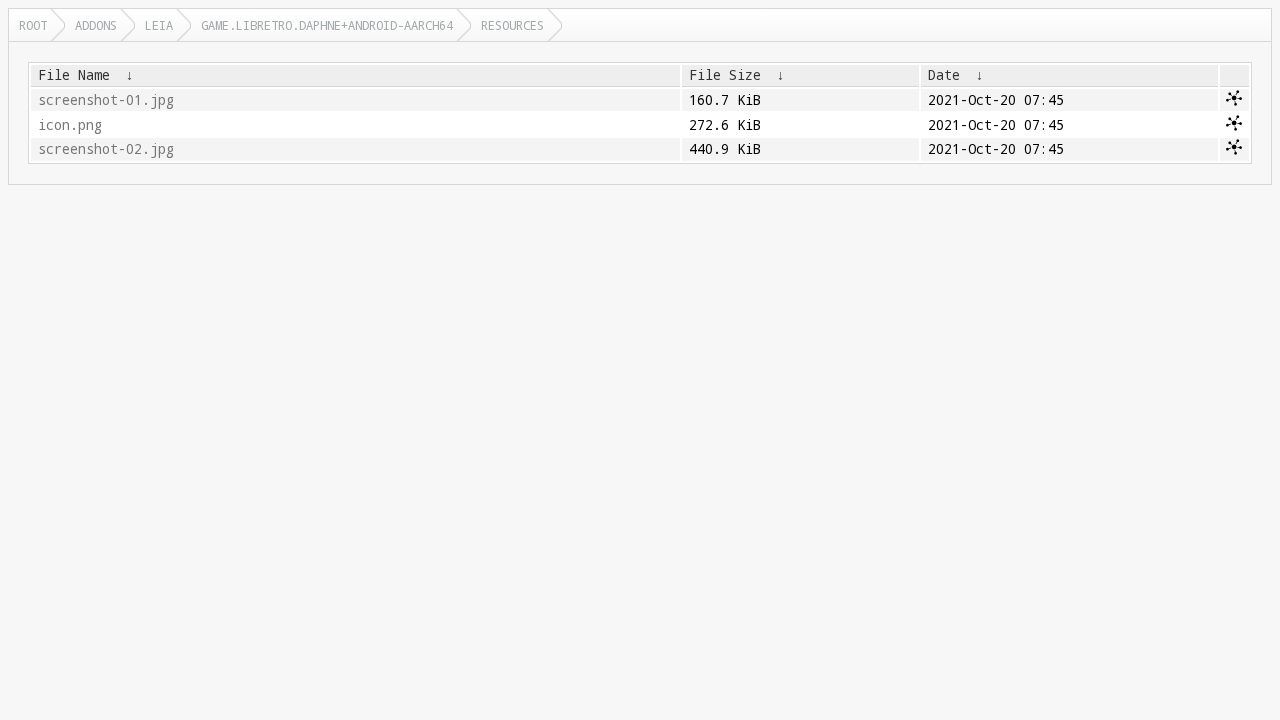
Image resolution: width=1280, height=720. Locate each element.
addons (96, 25)
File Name (74, 75)
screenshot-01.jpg (106, 100)
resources (512, 25)
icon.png (70, 125)
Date (944, 75)
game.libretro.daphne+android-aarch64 (327, 25)
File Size (725, 75)
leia (159, 25)
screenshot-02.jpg (106, 149)
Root (33, 25)
